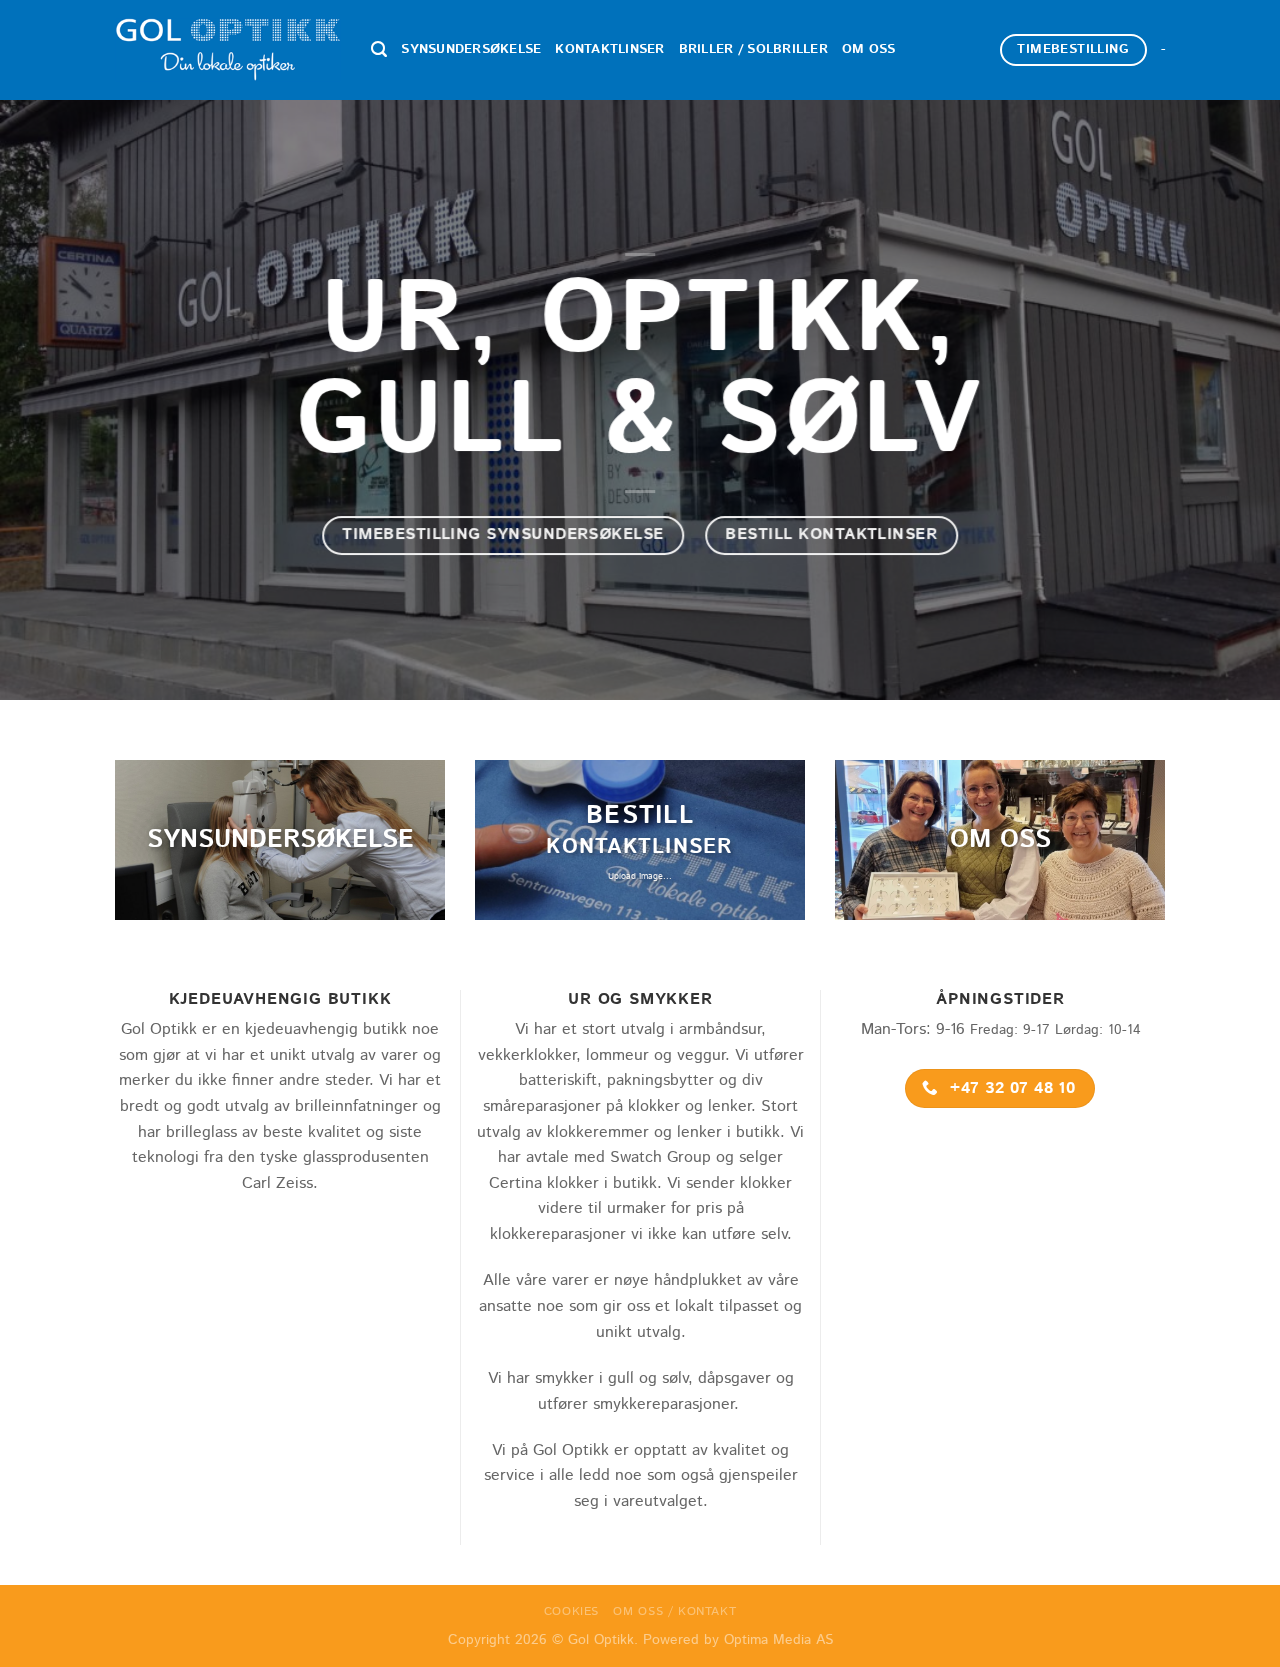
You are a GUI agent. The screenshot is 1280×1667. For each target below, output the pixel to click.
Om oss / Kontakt (674, 1611)
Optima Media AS (778, 1640)
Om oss (869, 49)
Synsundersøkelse (471, 49)
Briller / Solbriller (753, 49)
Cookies (571, 1611)
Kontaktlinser (609, 49)
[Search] (379, 49)
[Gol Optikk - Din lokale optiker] (228, 50)
